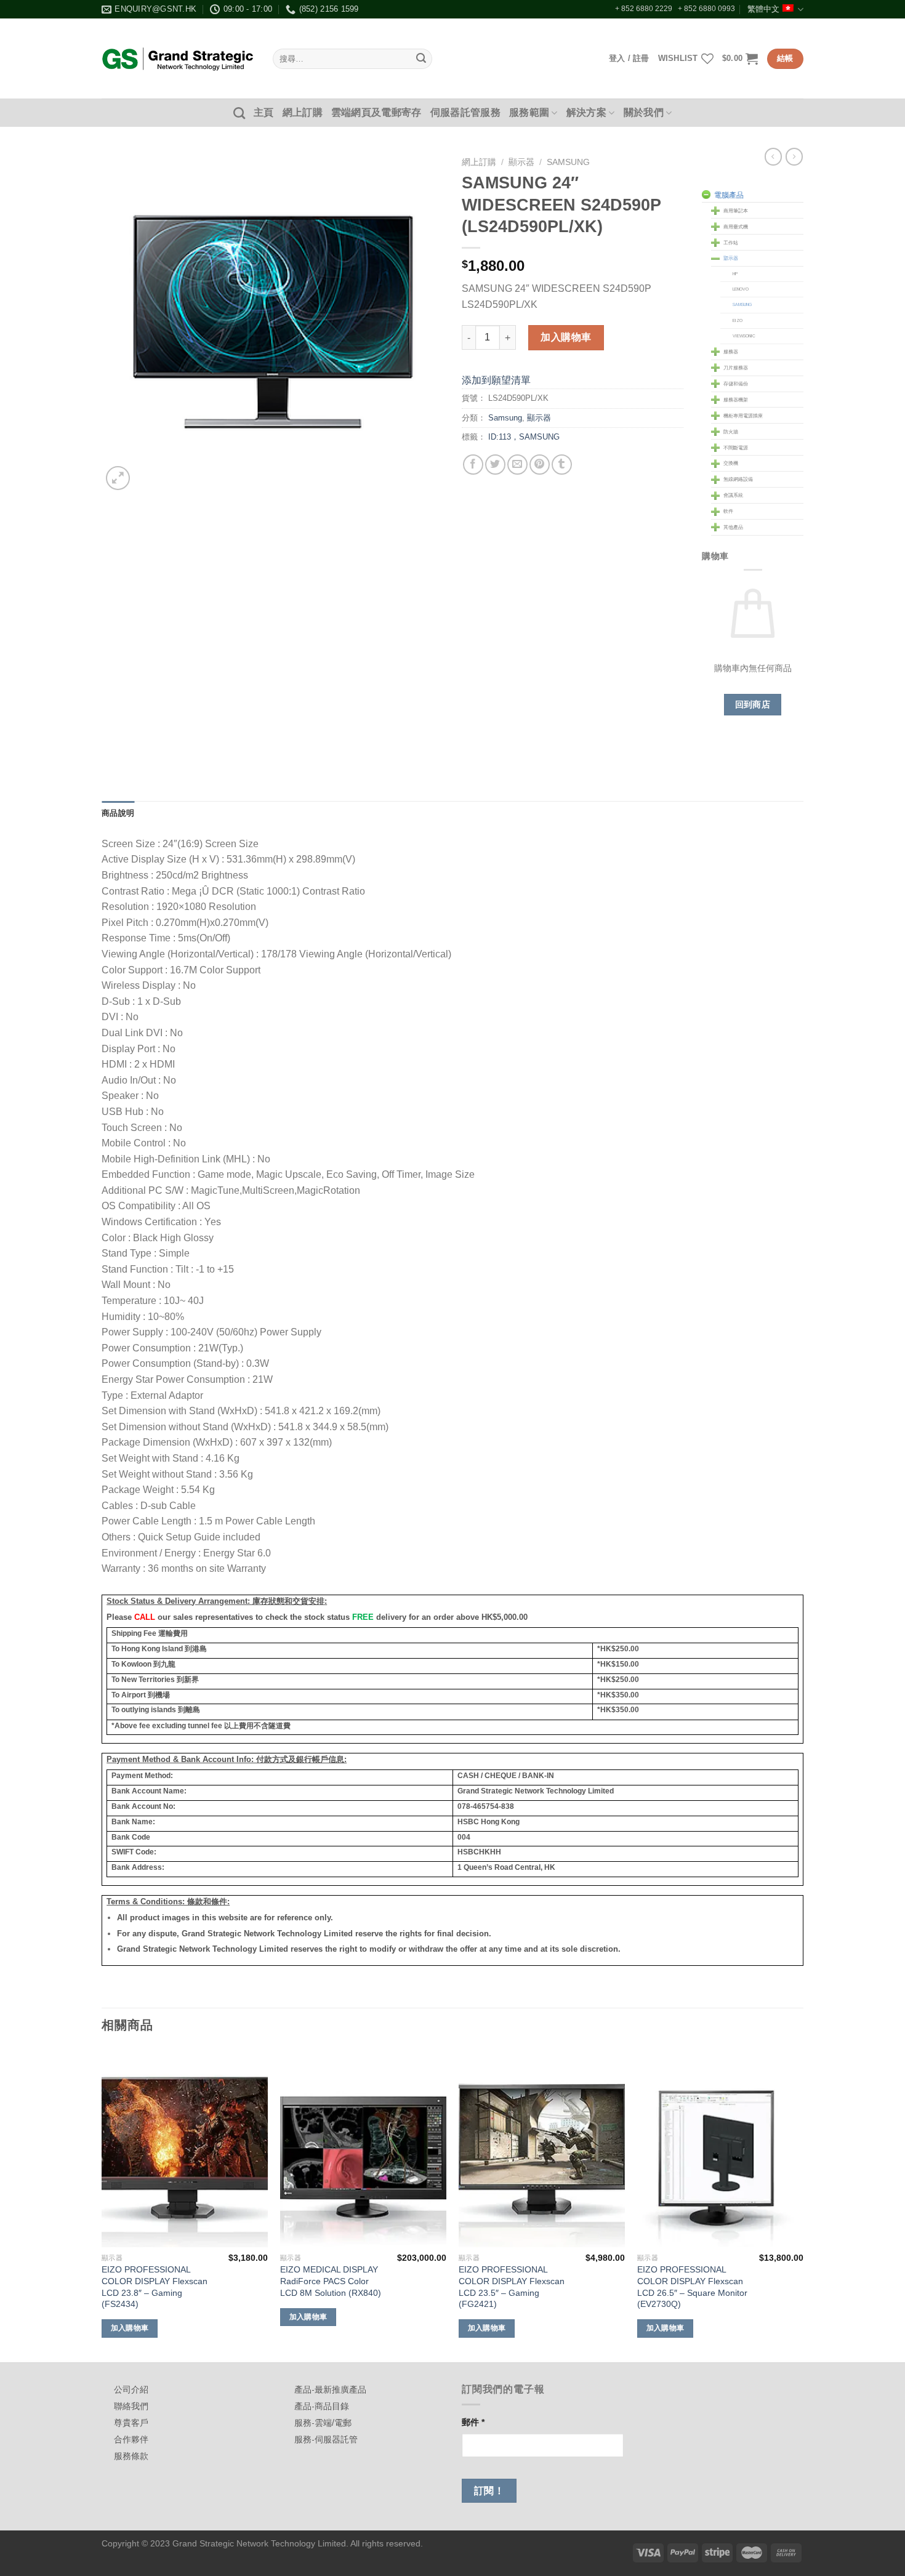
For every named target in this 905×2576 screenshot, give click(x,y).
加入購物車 (566, 337)
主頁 (264, 112)
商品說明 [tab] (118, 813)
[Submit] (421, 59)
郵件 (473, 2422)
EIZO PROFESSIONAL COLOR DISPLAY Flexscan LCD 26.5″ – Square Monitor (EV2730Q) (692, 2287)
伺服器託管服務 (465, 112)
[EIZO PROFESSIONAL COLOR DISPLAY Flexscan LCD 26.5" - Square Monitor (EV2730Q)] (720, 2147)
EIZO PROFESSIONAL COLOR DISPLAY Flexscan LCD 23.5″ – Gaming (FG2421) (512, 2287)
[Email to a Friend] (517, 465)
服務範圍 (529, 112)
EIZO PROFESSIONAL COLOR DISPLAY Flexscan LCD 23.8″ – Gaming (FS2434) (155, 2287)
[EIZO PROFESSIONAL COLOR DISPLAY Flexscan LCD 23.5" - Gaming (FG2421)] (542, 2147)
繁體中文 (763, 9)
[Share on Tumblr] (562, 465)
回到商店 (753, 704)
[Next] (803, 2204)
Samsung (568, 162)
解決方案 (586, 112)
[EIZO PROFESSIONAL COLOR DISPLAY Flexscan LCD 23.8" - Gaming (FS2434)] (185, 2147)
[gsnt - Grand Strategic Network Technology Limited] (178, 58)
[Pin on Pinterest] (540, 465)
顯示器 (521, 162)
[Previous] (102, 2204)
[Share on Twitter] (495, 465)
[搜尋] (239, 113)
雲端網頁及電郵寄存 (376, 112)
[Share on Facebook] (473, 465)
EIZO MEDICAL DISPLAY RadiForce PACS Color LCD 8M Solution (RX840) (331, 2281)
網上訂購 (303, 112)
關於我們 (644, 112)
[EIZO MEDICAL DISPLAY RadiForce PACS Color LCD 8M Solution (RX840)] (363, 2147)
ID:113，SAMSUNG (524, 437)
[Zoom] (118, 478)
